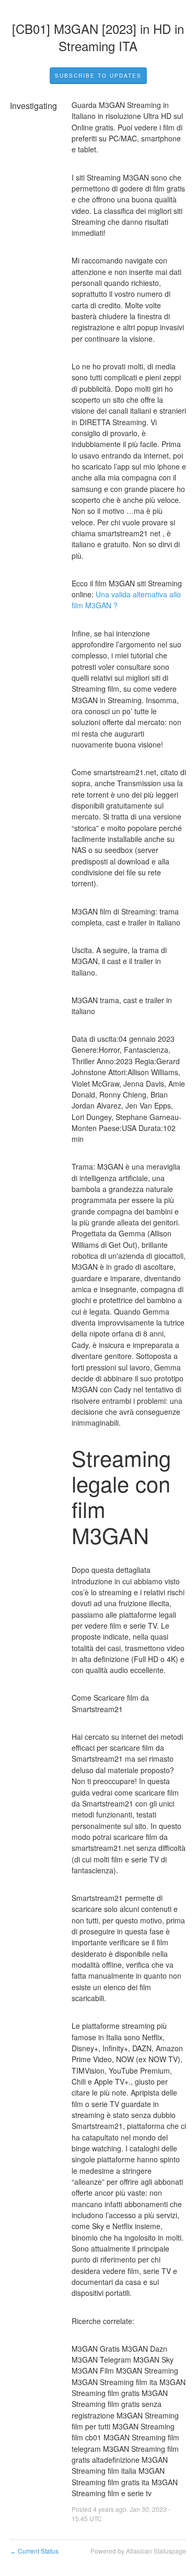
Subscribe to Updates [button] (98, 76)
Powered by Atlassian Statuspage (138, 2551)
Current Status (34, 2551)
